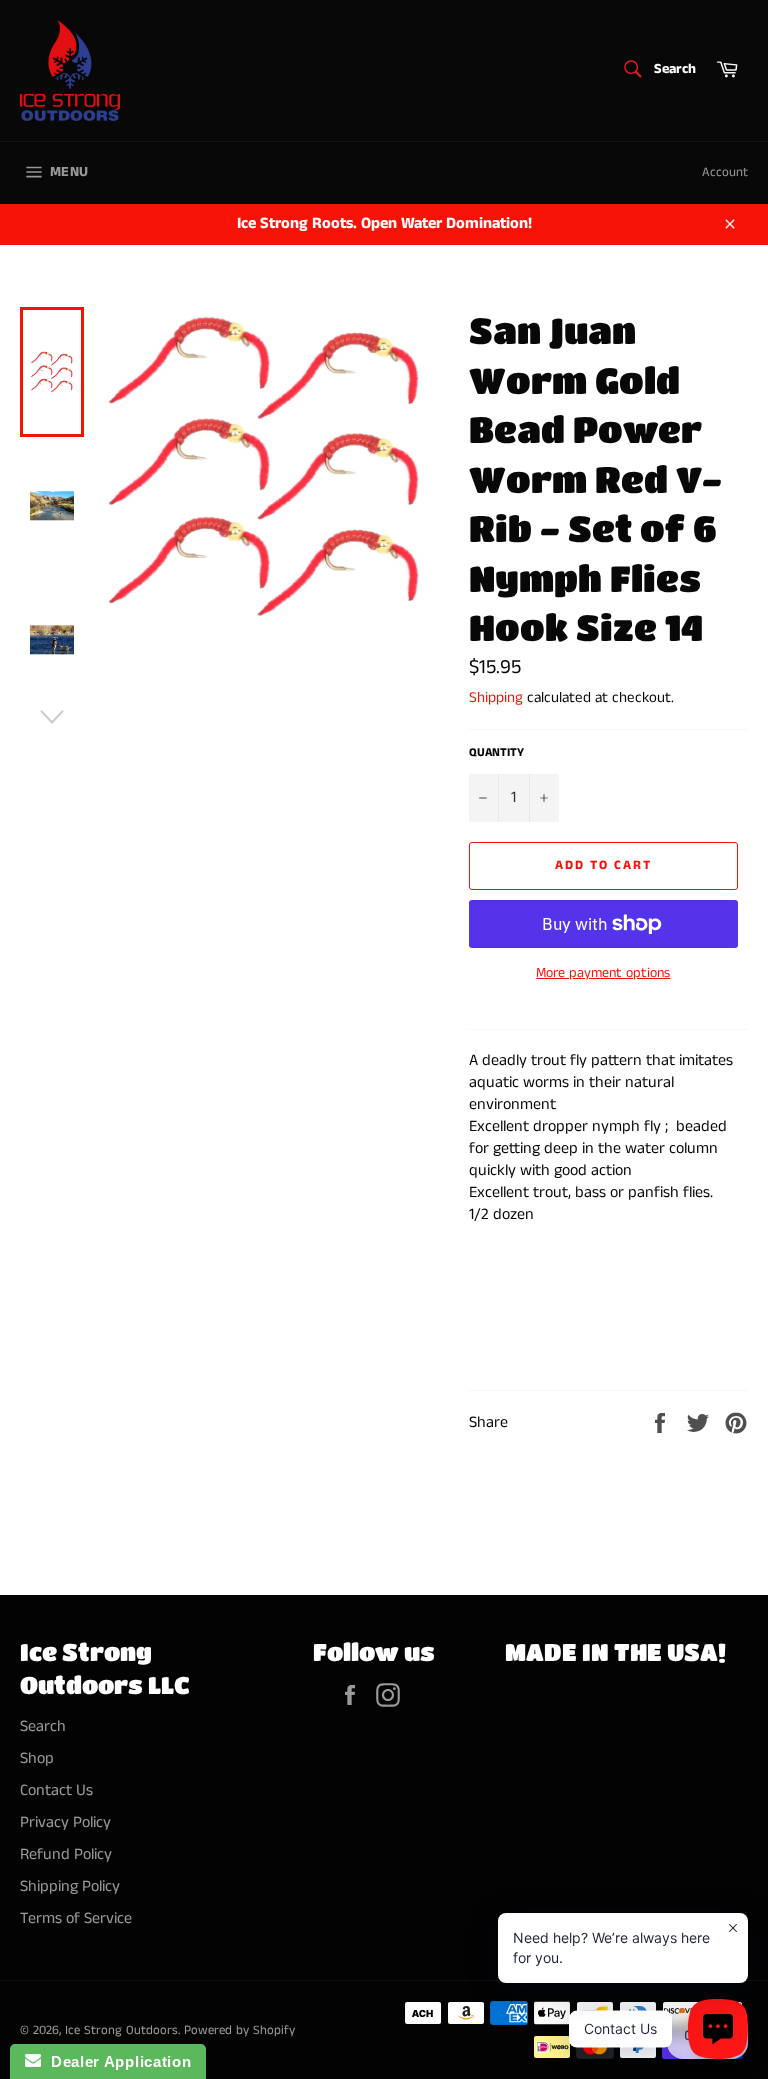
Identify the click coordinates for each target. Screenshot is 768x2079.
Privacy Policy (65, 1822)
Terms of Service (76, 1918)
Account (725, 172)
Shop (37, 1758)
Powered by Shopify (239, 2030)
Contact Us (56, 1790)
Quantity (496, 753)
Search (43, 1726)
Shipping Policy (70, 1886)
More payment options (603, 973)
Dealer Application (116, 2061)
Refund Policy (66, 1854)
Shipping (496, 697)
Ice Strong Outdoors (121, 2030)
